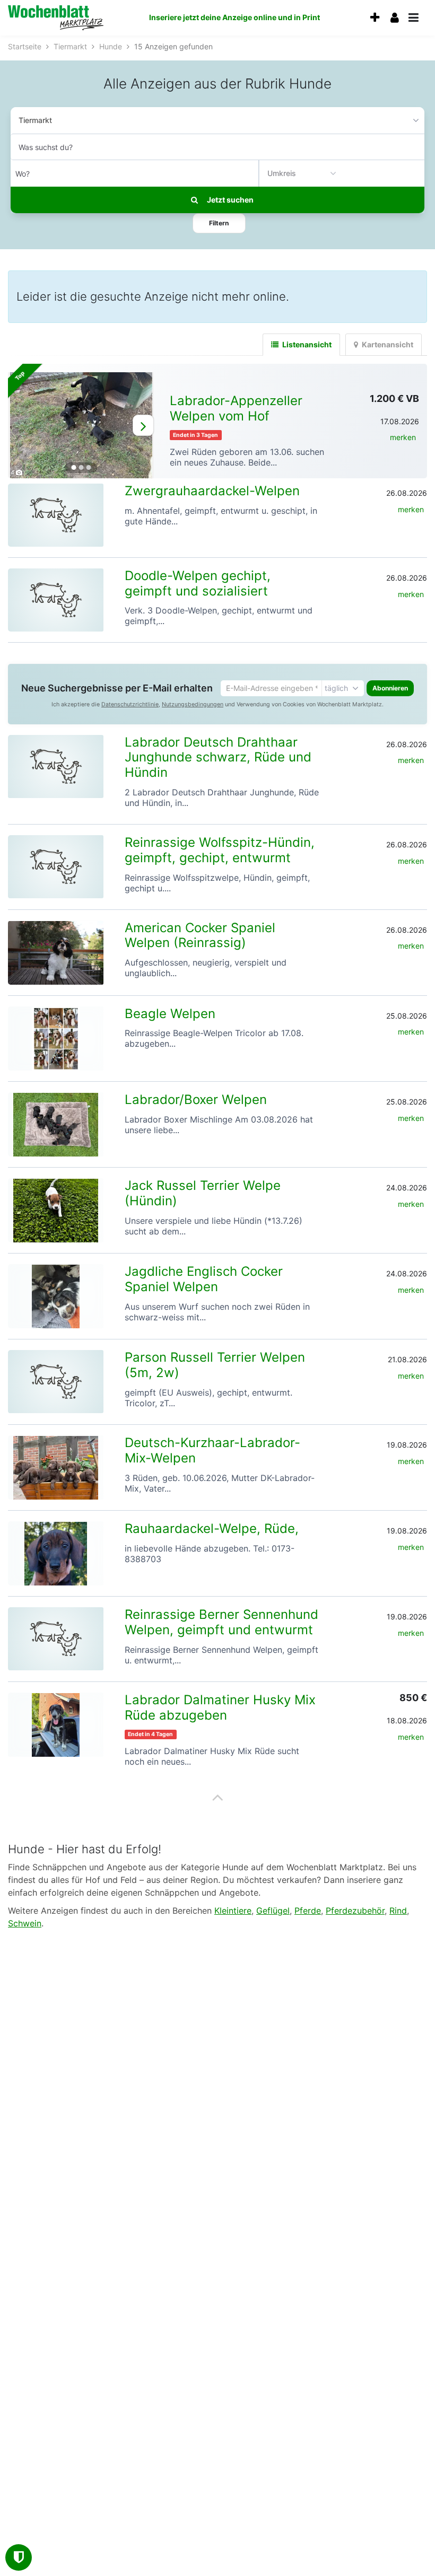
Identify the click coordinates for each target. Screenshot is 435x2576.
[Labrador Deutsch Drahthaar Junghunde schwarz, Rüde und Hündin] (56, 766)
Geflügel (273, 1911)
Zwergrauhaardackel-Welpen (212, 491)
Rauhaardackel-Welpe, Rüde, (212, 1528)
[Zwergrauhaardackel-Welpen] (56, 515)
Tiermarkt (35, 120)
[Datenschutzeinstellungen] (19, 2557)
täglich (336, 688)
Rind (398, 1911)
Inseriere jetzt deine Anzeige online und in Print (234, 17)
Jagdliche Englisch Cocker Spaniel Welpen (204, 1279)
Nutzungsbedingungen (193, 704)
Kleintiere (233, 1911)
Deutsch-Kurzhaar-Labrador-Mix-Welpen (212, 1450)
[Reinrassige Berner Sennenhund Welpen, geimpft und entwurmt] (56, 1639)
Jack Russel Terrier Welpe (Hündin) (203, 1193)
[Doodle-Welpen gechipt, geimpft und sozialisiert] (56, 600)
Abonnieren (390, 688)
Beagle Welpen (170, 1014)
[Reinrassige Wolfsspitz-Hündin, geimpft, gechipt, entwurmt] (56, 867)
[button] (219, 223)
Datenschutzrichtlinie (130, 704)
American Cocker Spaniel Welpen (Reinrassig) (200, 935)
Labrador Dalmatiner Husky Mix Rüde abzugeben (220, 1707)
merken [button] (403, 437)
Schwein (25, 1923)
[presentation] (375, 18)
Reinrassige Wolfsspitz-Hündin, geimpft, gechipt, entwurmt (220, 850)
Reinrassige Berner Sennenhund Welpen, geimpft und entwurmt (221, 1622)
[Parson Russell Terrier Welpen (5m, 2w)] (56, 1382)
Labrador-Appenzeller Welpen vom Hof (236, 408)
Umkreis (282, 173)
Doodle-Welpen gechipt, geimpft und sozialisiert (198, 583)
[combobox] (217, 147)
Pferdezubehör (355, 1911)
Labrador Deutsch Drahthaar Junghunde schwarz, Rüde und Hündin (218, 757)
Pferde (308, 1911)
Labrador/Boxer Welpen (196, 1099)
